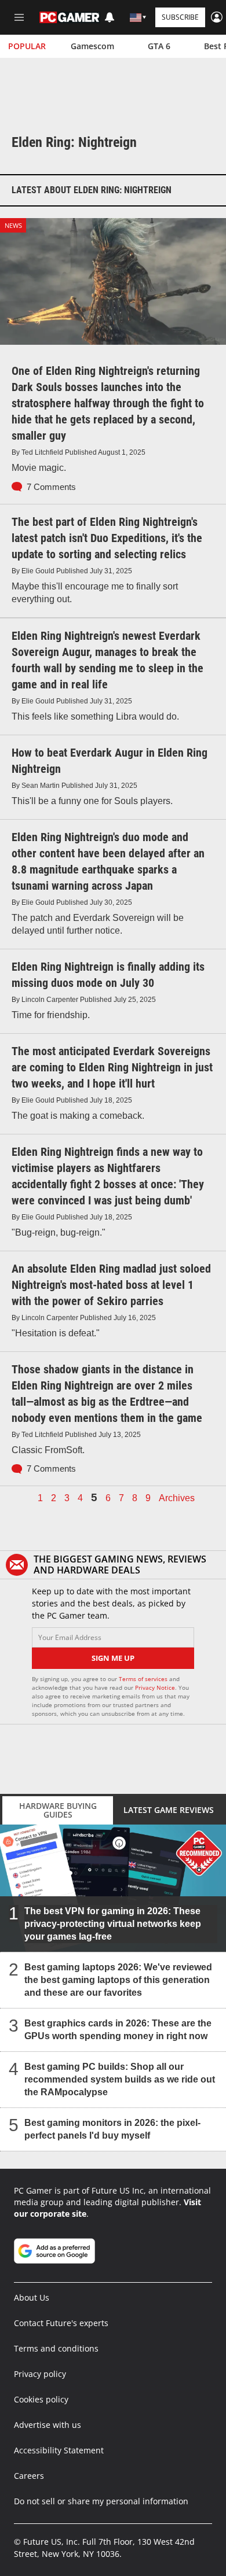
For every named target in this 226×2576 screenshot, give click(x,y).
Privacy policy (40, 2374)
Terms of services (144, 1679)
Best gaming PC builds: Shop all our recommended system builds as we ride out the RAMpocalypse (120, 2079)
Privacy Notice (155, 1687)
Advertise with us (48, 2425)
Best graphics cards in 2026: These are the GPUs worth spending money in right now (118, 2030)
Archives (177, 1498)
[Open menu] (19, 17)
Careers (29, 2476)
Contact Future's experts (61, 2323)
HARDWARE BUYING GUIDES (58, 1810)
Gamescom (92, 46)
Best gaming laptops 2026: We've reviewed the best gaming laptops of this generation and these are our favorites (118, 1980)
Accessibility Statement (59, 2450)
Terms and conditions (56, 2348)
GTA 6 (159, 46)
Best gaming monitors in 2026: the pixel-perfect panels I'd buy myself (112, 2129)
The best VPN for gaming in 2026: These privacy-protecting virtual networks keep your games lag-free (113, 1924)
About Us (32, 2297)
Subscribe (180, 17)
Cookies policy (41, 2399)
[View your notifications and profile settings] (110, 17)
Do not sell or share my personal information (101, 2501)
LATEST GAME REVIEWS (169, 1810)
